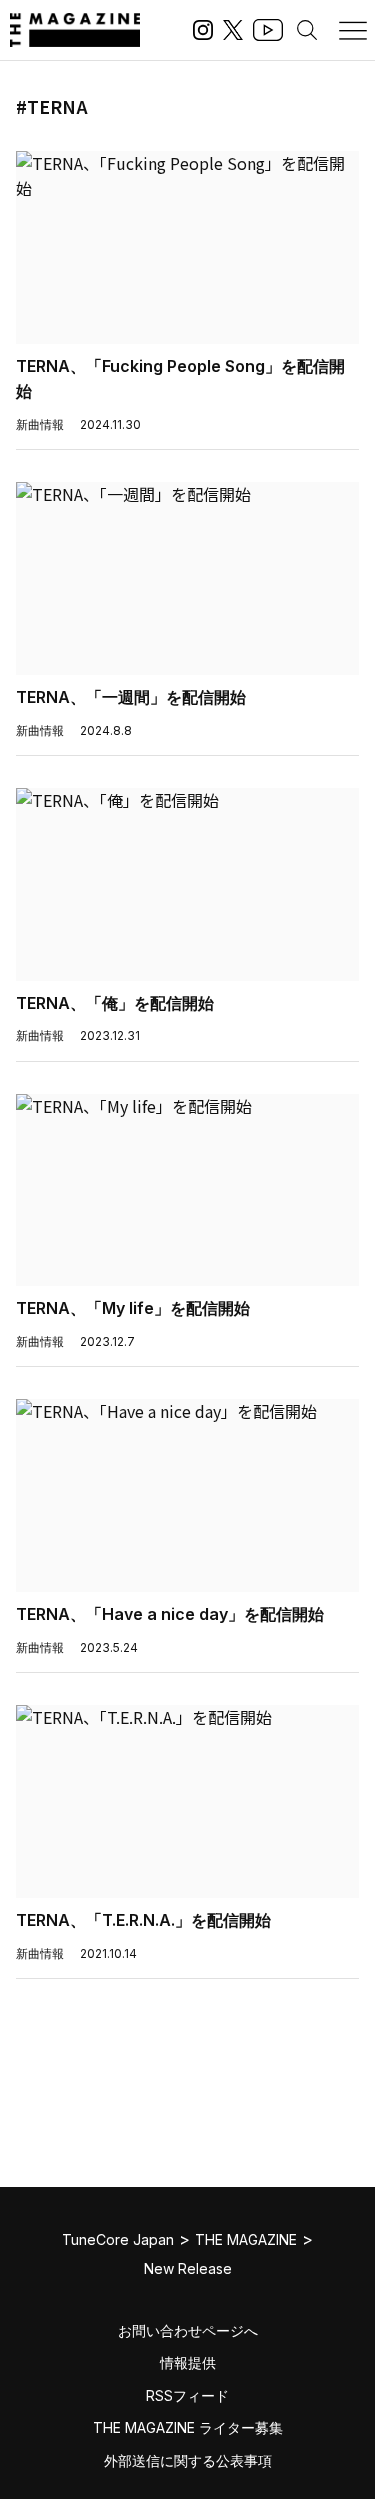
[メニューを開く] (353, 30)
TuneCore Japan (118, 2239)
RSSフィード (187, 2395)
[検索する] (307, 30)
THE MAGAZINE (246, 2239)
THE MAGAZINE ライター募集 (188, 2427)
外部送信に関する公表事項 (188, 2460)
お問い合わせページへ (188, 2330)
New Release (188, 2268)
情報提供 (188, 2362)
